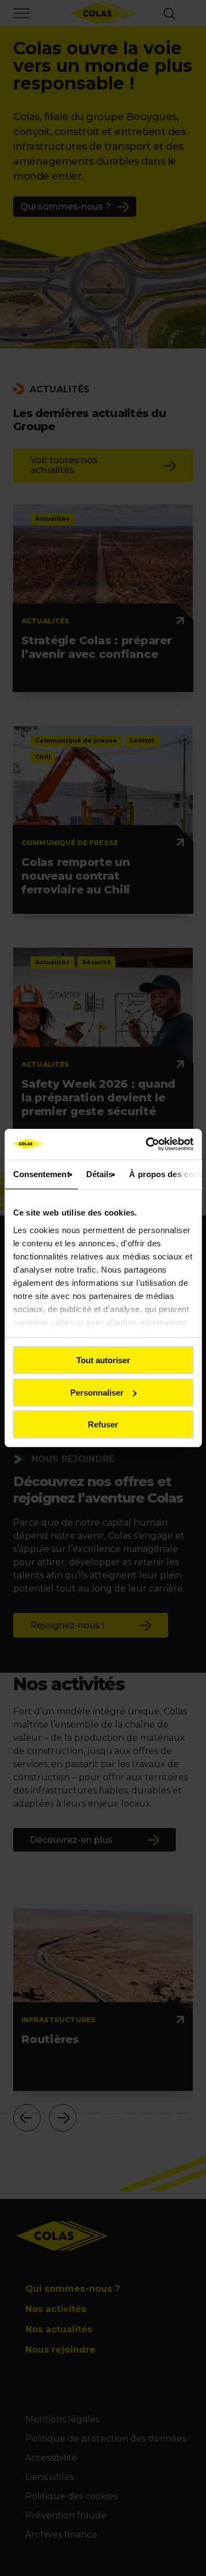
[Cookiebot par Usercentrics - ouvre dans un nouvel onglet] (147, 1144)
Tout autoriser (103, 1360)
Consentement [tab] (41, 1174)
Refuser (103, 1424)
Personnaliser (97, 1393)
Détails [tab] (99, 1174)
